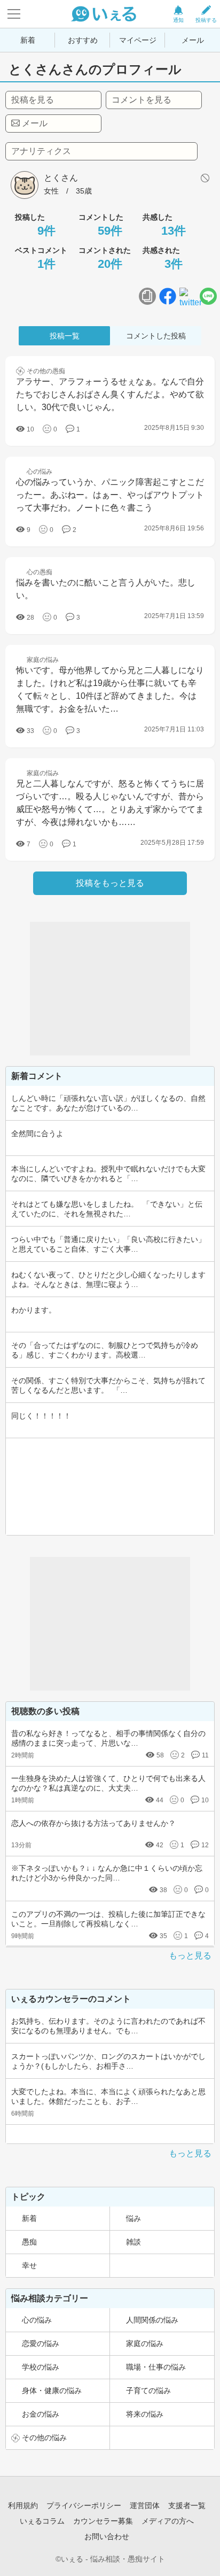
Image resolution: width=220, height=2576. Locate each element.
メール (193, 40)
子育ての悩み (148, 2390)
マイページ (138, 40)
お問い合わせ (107, 2536)
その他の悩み (44, 2438)
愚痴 (29, 2242)
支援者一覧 (187, 2505)
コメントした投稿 (156, 336)
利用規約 (23, 2505)
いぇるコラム (42, 2521)
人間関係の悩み (152, 2320)
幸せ (29, 2265)
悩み (133, 2218)
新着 (28, 40)
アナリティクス (41, 151)
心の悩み (37, 2320)
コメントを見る (142, 100)
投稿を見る (33, 100)
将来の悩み (145, 2414)
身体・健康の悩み (52, 2390)
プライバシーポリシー (84, 2505)
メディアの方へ (168, 2521)
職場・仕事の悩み (156, 2367)
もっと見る (190, 1956)
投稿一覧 (65, 336)
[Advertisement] (110, 989)
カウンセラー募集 (103, 2521)
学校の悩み (41, 2367)
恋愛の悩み (41, 2343)
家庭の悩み (145, 2343)
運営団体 (145, 2505)
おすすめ (83, 40)
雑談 (133, 2242)
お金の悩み (41, 2414)
